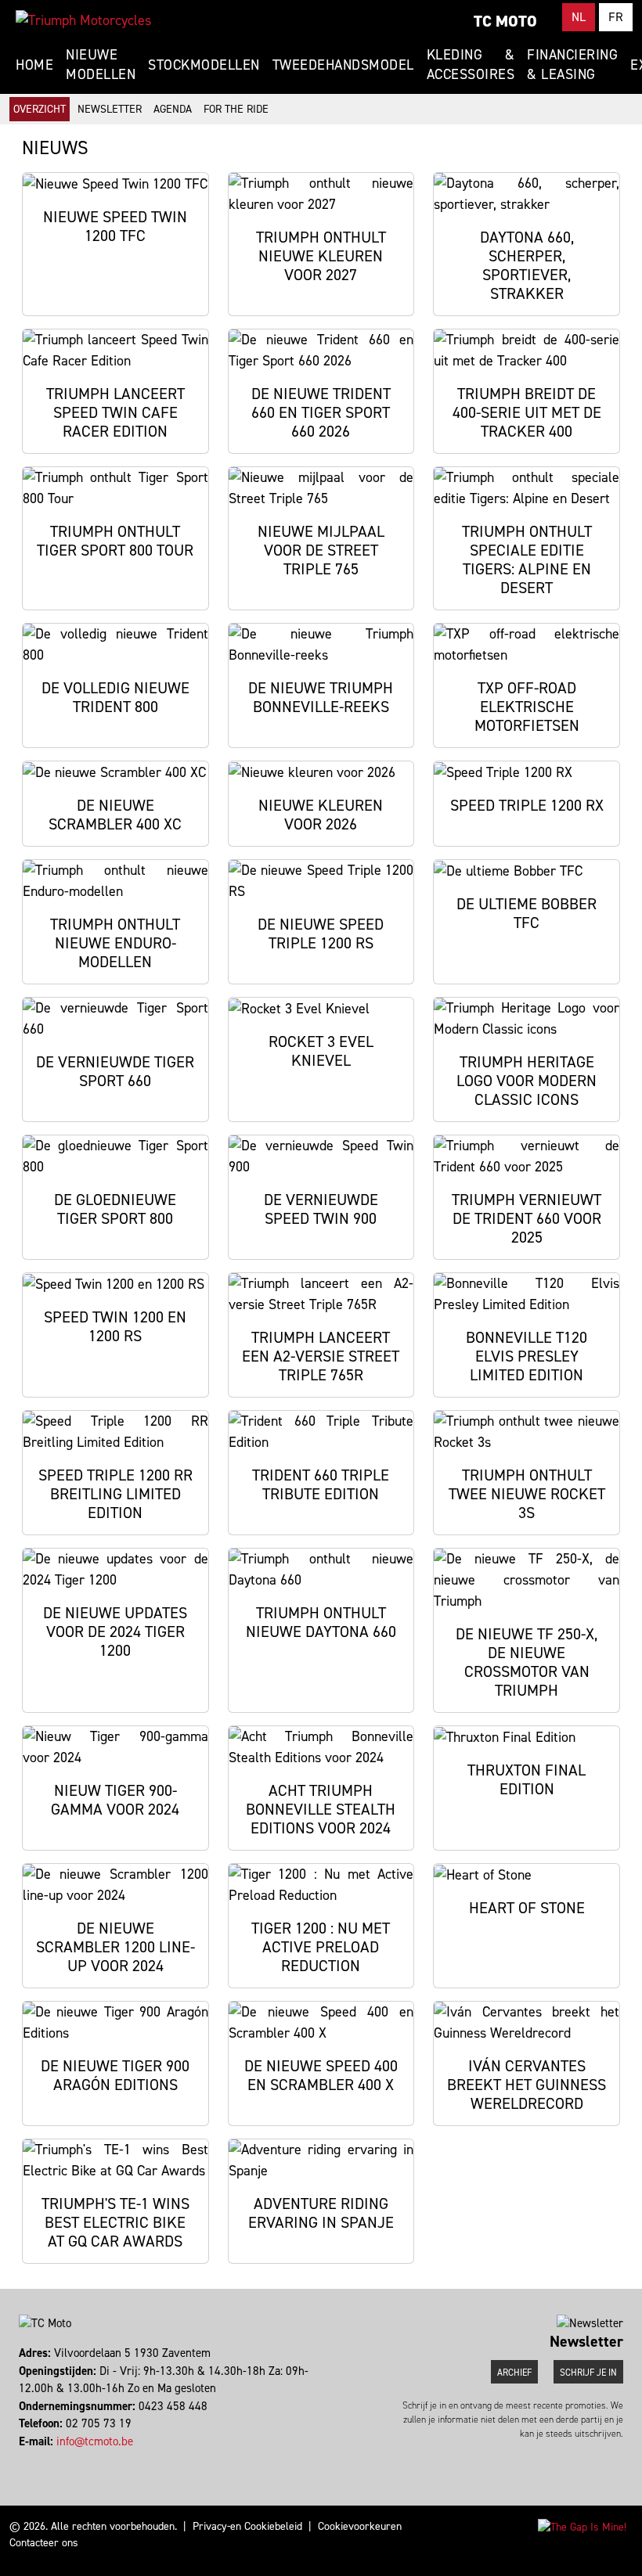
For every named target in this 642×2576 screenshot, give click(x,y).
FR (616, 17)
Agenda (173, 109)
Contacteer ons (44, 2543)
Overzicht (40, 109)
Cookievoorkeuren (360, 2526)
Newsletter (110, 109)
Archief (514, 2373)
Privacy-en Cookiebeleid (247, 2526)
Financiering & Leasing (572, 65)
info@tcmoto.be (95, 2441)
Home (34, 65)
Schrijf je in (588, 2373)
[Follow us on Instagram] (28, 2459)
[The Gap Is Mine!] (582, 2526)
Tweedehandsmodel (343, 65)
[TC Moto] (83, 20)
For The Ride (236, 109)
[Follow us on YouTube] (35, 2459)
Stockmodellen (204, 65)
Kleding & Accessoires (471, 65)
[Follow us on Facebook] (21, 2459)
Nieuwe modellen (101, 65)
